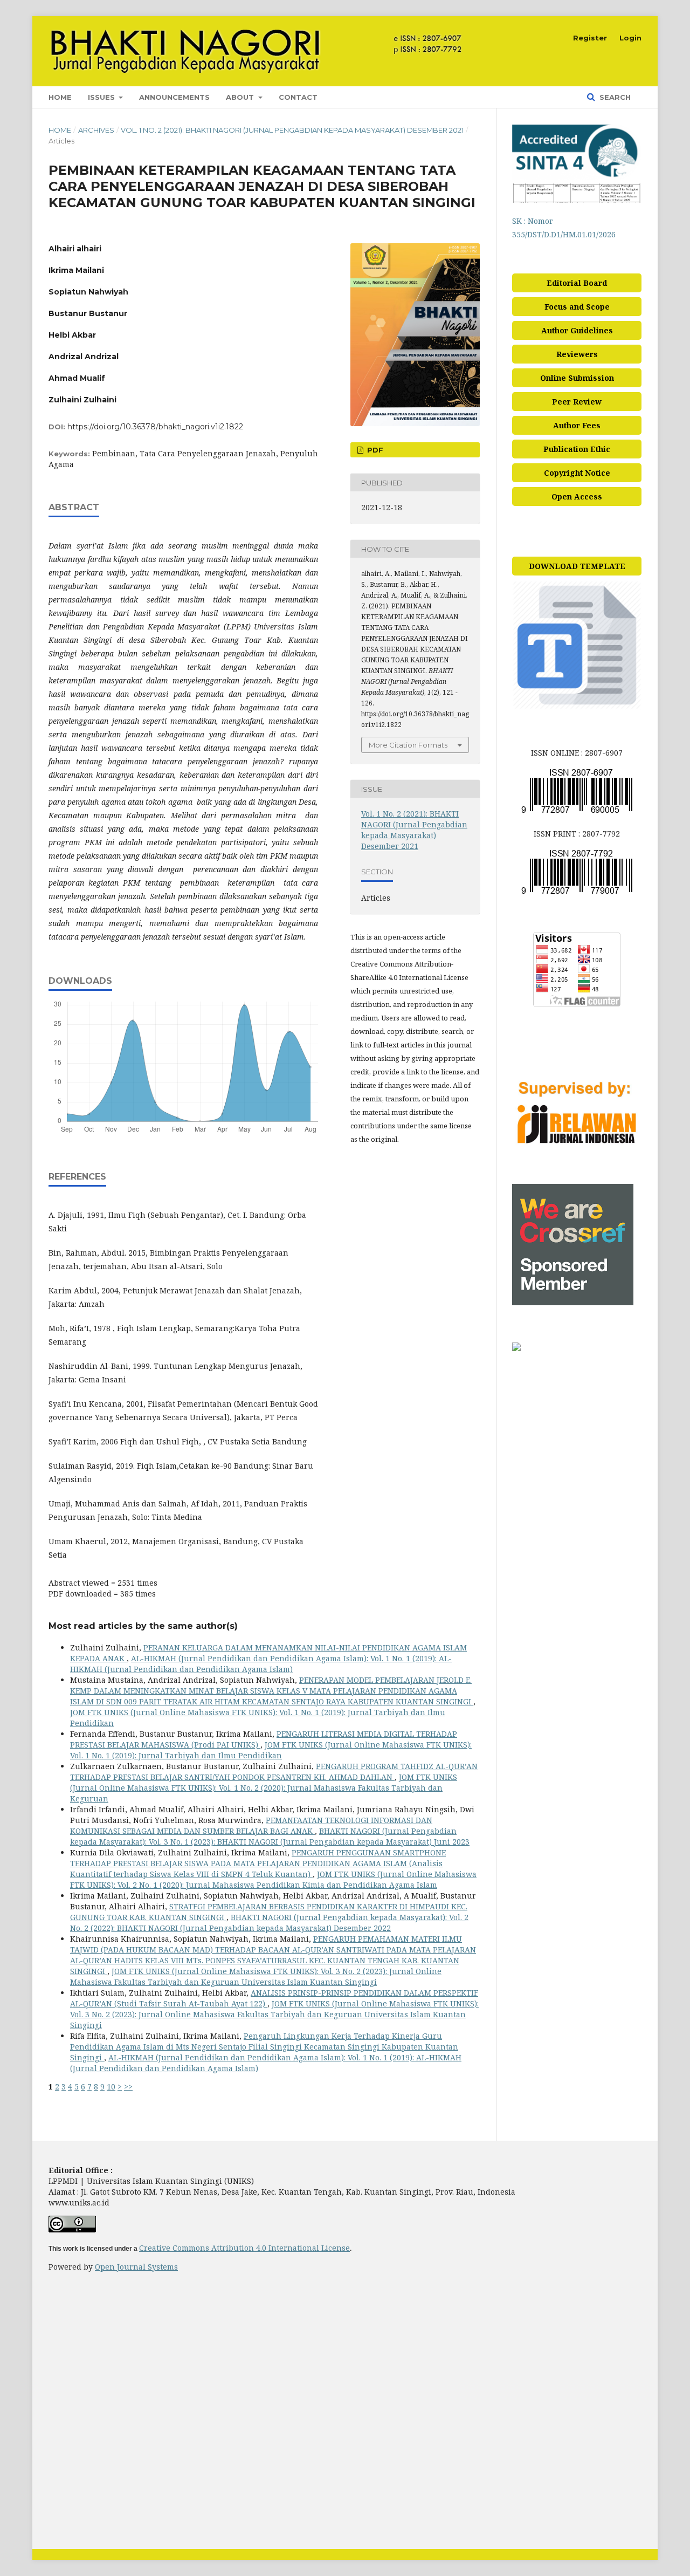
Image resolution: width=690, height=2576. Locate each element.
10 (111, 2087)
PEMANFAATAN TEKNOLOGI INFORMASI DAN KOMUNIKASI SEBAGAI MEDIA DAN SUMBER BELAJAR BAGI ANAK (251, 1825)
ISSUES (102, 97)
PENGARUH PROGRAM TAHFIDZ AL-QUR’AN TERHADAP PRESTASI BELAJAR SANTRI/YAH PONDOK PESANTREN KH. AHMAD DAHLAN (274, 1772)
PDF (374, 450)
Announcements (174, 97)
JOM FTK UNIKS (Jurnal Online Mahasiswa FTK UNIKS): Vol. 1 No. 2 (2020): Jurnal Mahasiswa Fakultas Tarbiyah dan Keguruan (264, 1788)
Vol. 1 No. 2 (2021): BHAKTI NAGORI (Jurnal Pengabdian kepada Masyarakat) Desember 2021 (292, 130)
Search (614, 97)
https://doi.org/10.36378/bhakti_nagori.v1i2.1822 (155, 427)
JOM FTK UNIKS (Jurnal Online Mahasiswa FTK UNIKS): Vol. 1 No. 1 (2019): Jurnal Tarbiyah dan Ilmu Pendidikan (271, 1750)
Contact (298, 97)
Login (630, 38)
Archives (96, 130)
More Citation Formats (408, 745)
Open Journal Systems (136, 2267)
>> (128, 2087)
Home (60, 97)
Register (590, 38)
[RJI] (577, 1145)
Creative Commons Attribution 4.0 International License (244, 2248)
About (241, 97)
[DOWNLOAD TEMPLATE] (577, 707)
